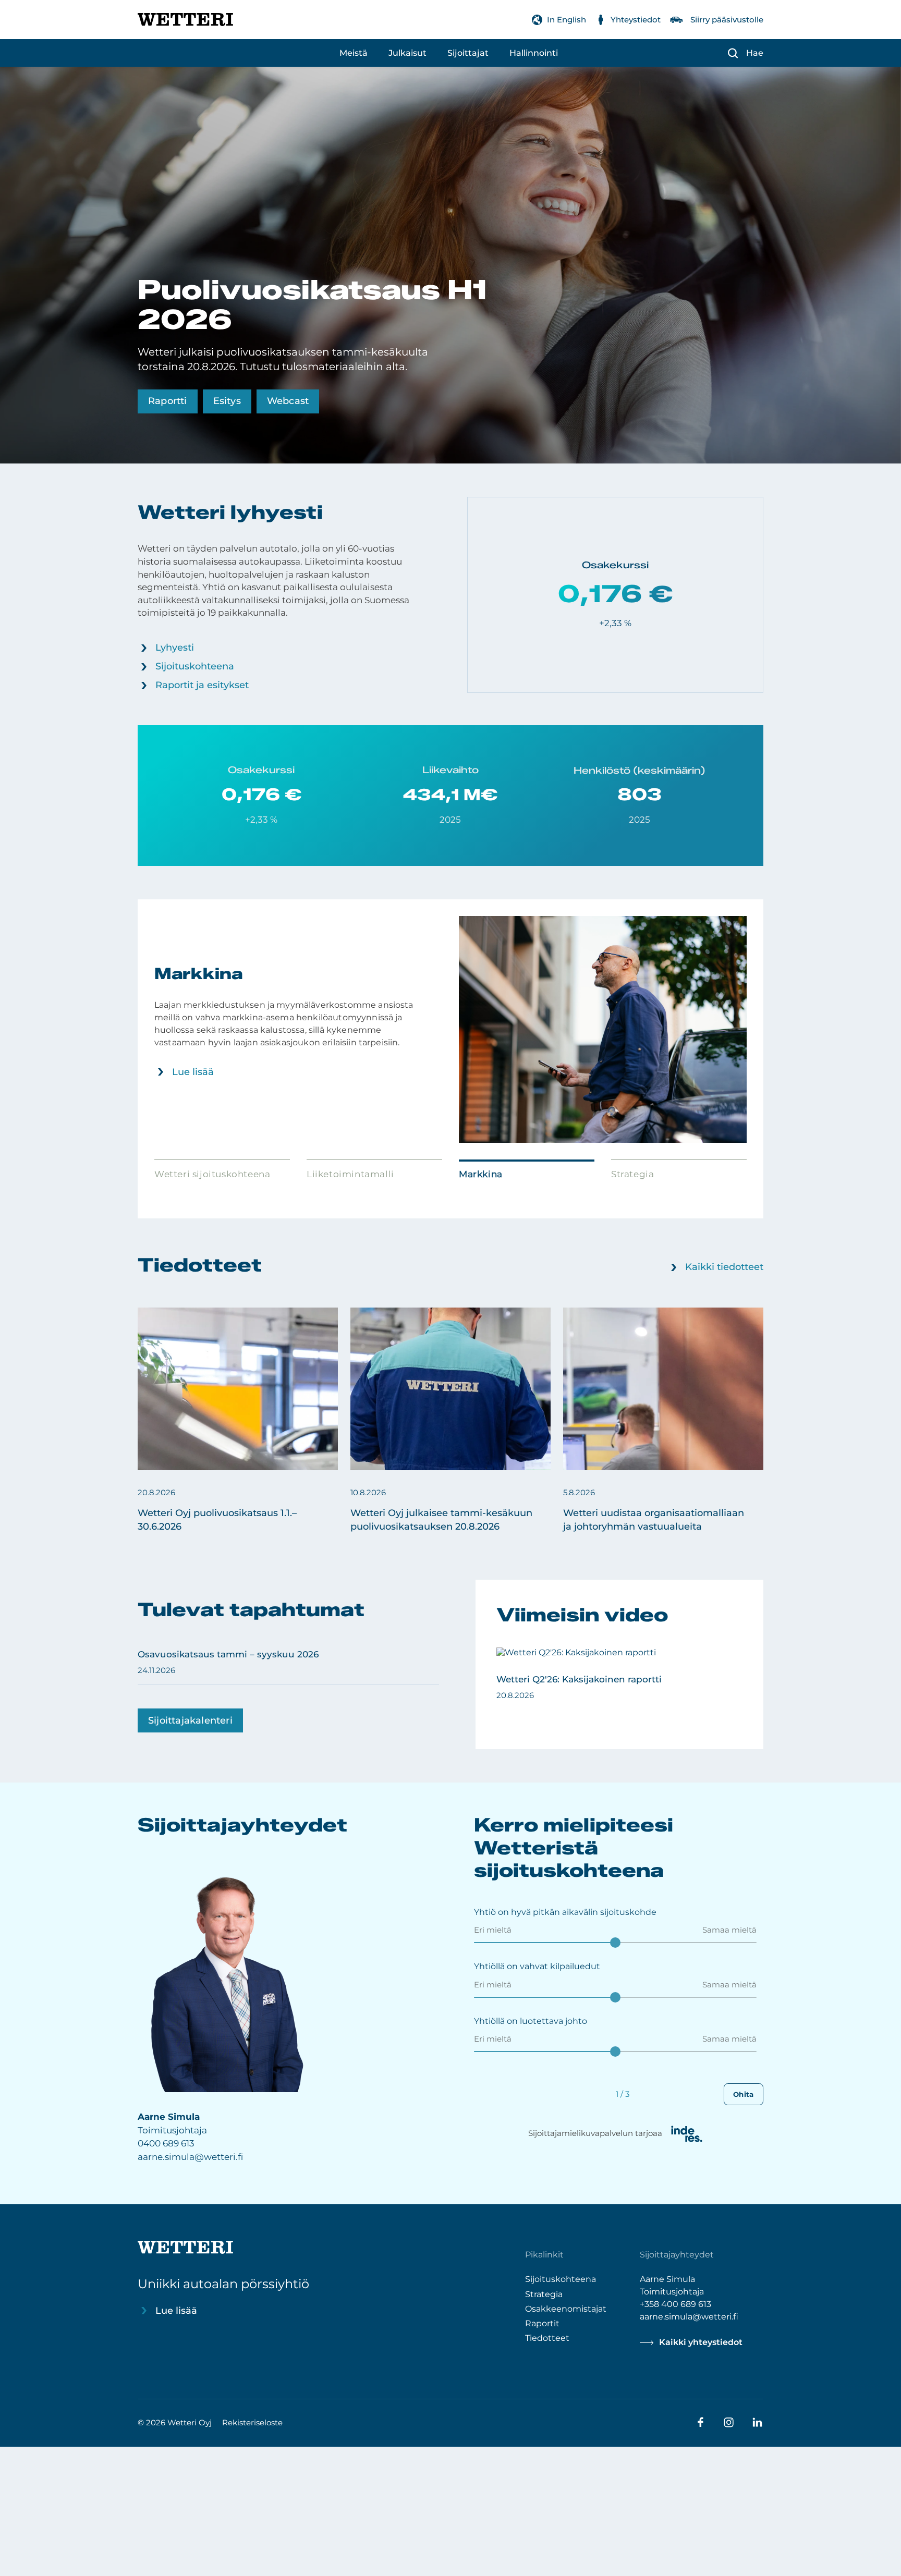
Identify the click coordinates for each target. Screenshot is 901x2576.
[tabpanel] (451, 1029)
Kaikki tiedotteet (724, 1267)
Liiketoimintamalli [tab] (350, 1174)
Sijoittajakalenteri (190, 1720)
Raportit (542, 2323)
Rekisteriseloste (252, 2422)
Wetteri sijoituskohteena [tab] (212, 1174)
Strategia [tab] (632, 1174)
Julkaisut (407, 53)
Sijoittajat (468, 53)
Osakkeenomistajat (566, 2308)
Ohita (744, 2094)
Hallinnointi (534, 53)
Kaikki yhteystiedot (701, 2342)
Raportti (168, 401)
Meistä (354, 53)
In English (567, 20)
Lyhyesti (175, 648)
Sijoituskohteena (195, 666)
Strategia (544, 2294)
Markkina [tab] (481, 1174)
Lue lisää (193, 1072)
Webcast (288, 401)
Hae (755, 53)
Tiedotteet (547, 2337)
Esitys (227, 401)
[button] (238, 1421)
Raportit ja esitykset (202, 685)
